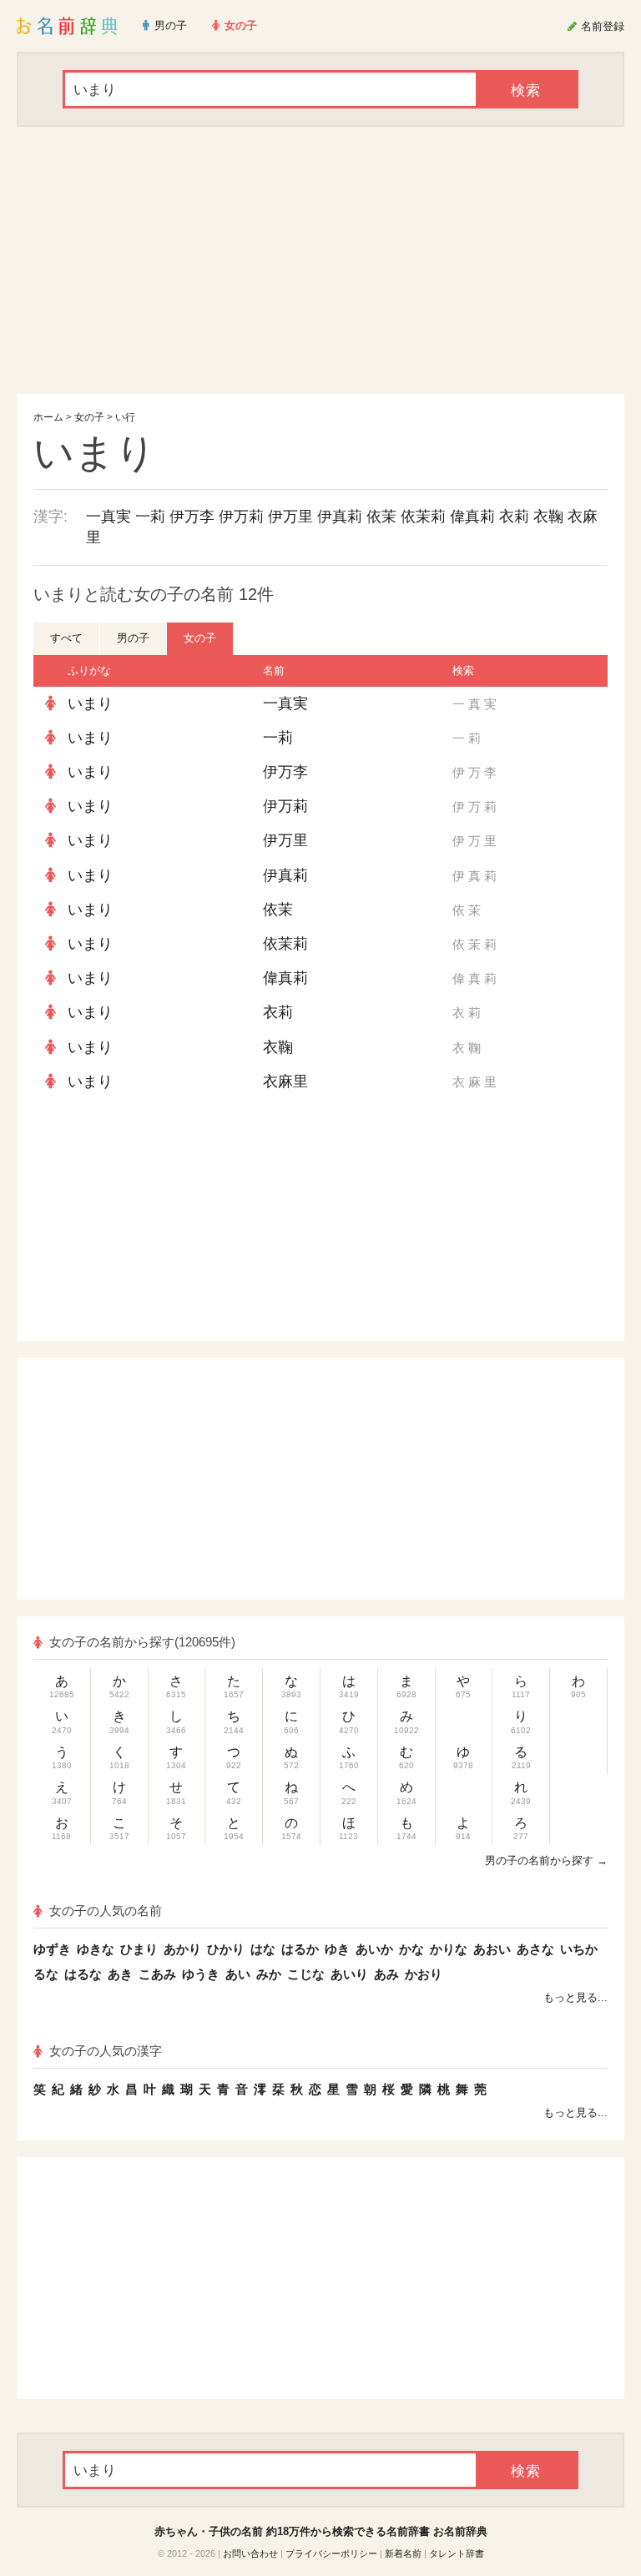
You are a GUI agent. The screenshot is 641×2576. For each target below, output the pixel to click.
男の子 (133, 638)
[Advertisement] (320, 260)
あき (120, 1974)
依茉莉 (423, 517)
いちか (579, 1949)
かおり (424, 1974)
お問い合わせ (250, 2553)
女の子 (89, 417)
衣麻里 (285, 1081)
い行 (125, 417)
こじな (306, 1974)
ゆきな (96, 1949)
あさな (535, 1949)
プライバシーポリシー (331, 2553)
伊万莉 (241, 517)
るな (46, 1974)
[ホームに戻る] (67, 26)
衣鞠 (548, 517)
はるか (300, 1949)
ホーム (48, 417)
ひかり (226, 1949)
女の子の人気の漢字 (106, 2051)
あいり (349, 1974)
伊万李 (192, 517)
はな (263, 1949)
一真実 (109, 517)
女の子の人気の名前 (106, 1911)
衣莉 (514, 517)
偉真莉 (472, 517)
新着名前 (403, 2553)
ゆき (337, 1949)
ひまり (139, 1949)
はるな (83, 1974)
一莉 (150, 517)
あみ (386, 1974)
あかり (182, 1949)
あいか (374, 1949)
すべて (66, 638)
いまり (90, 703)
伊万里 (290, 517)
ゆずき (52, 1949)
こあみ (157, 1974)
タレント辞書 (457, 2553)
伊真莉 (340, 517)
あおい (492, 1949)
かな (411, 1949)
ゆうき (201, 1974)
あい (238, 1974)
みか (269, 1974)
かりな (449, 1949)
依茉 (381, 517)
